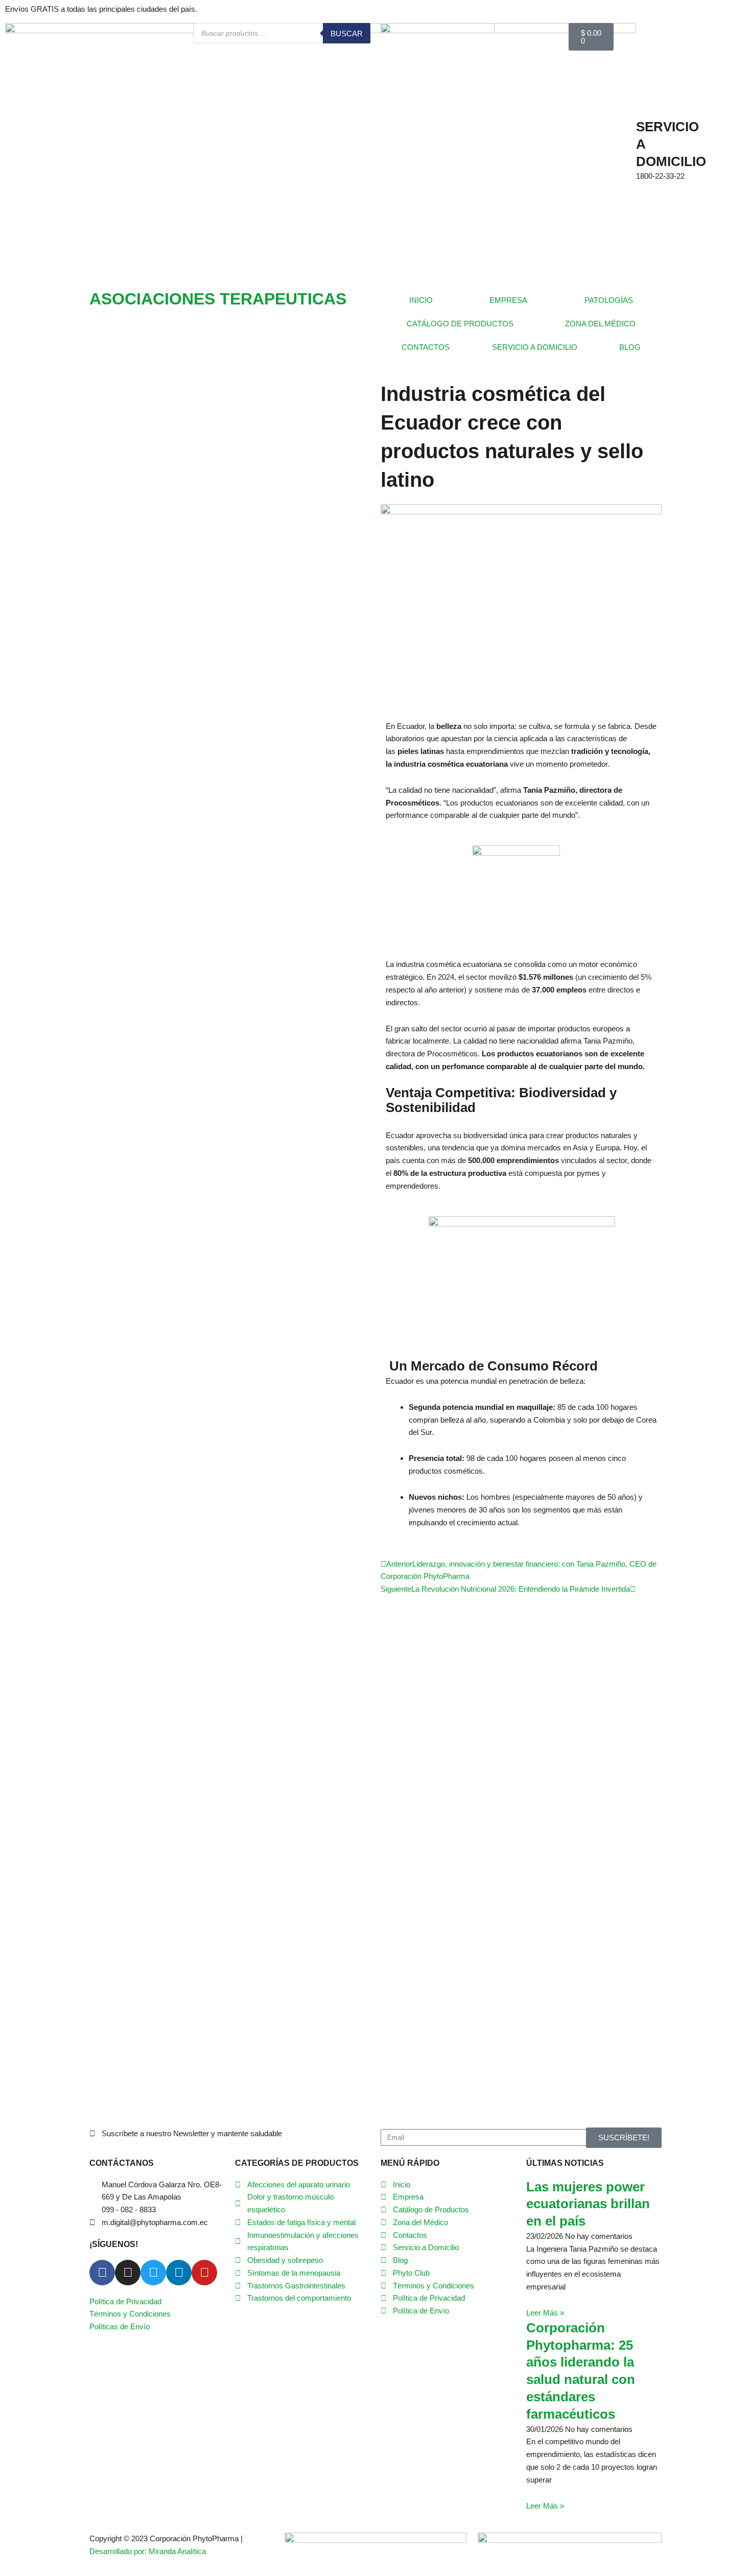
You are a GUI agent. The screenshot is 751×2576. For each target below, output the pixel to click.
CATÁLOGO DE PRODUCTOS (460, 324)
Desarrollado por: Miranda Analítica (148, 2551)
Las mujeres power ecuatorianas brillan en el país (588, 2204)
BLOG (630, 347)
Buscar (347, 33)
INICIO (421, 300)
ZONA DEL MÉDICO (600, 324)
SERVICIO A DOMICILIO (535, 347)
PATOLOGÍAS (609, 300)
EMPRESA (508, 300)
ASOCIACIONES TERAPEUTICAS (218, 299)
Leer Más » (545, 2313)
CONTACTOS (426, 347)
